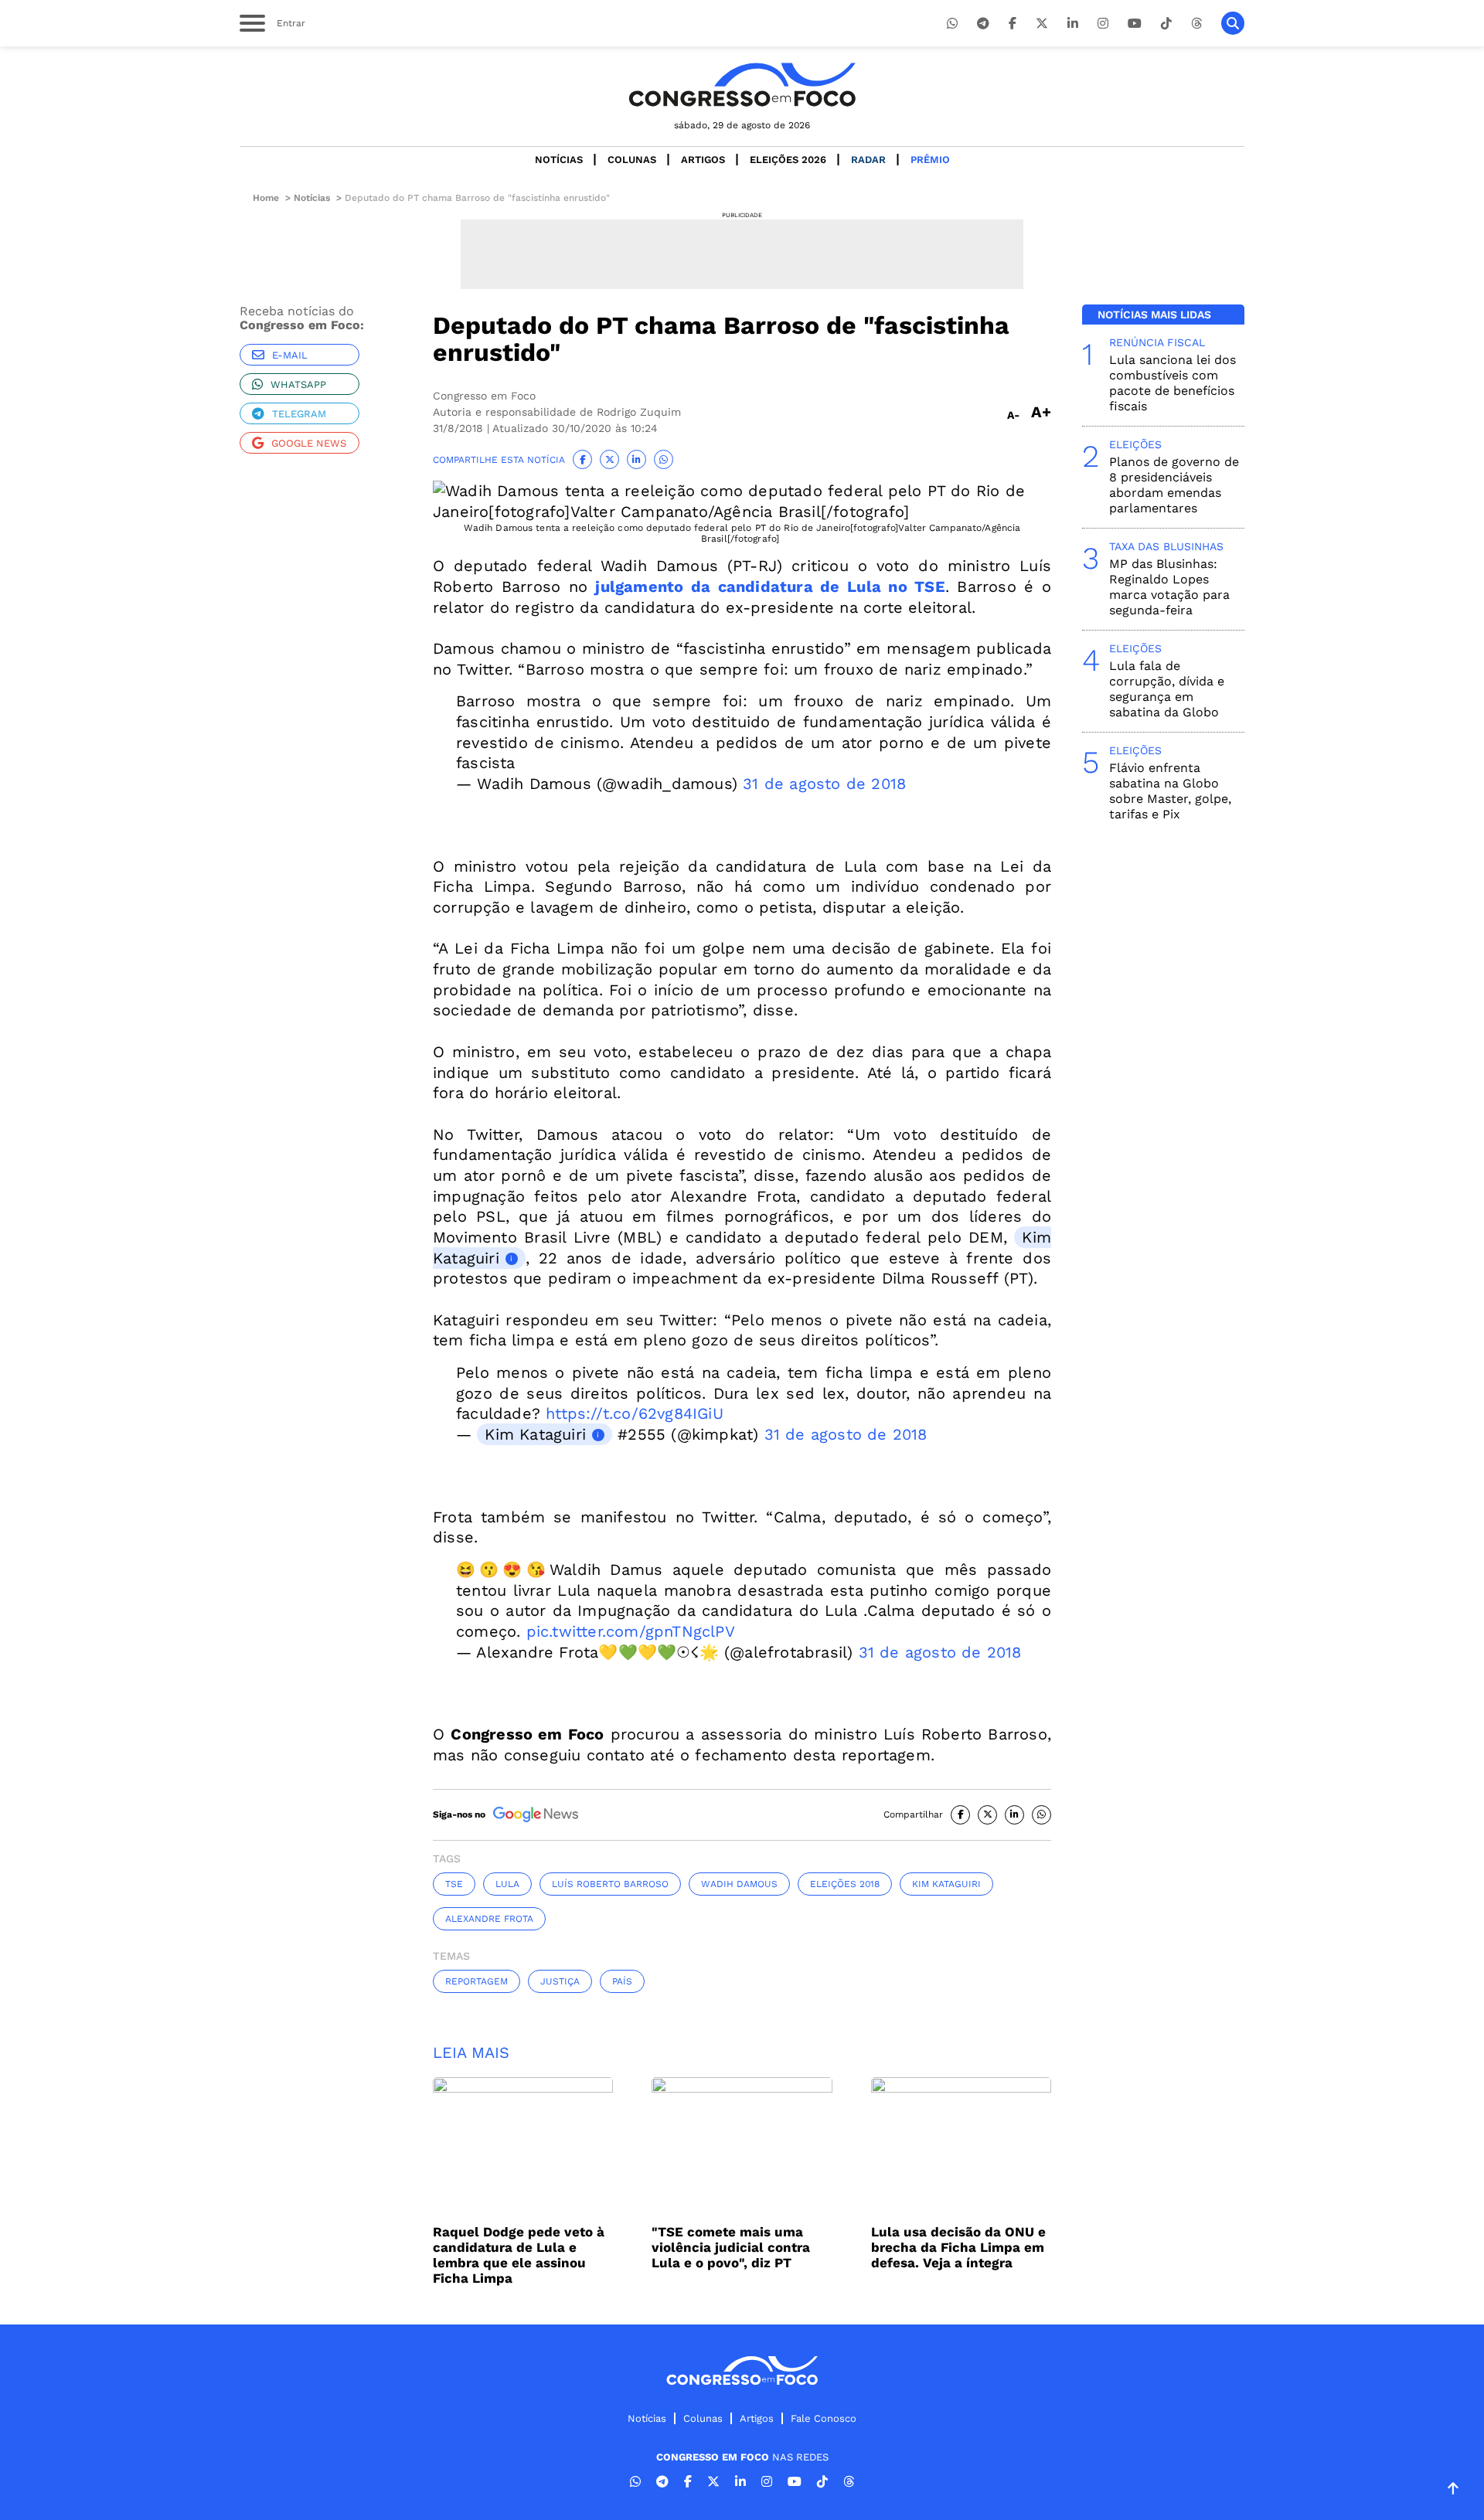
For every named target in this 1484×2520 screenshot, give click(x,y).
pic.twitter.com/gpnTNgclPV (631, 1631)
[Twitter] (1042, 24)
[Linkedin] (1073, 24)
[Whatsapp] (952, 24)
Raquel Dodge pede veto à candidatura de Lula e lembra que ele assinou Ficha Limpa (519, 2255)
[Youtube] (1135, 24)
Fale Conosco (824, 2418)
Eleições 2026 (788, 160)
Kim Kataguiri (535, 1434)
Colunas (632, 160)
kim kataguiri (946, 1884)
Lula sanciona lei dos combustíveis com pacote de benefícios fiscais (1173, 383)
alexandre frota (489, 1919)
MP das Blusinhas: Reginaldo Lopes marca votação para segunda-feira (1169, 587)
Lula (507, 1884)
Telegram (299, 414)
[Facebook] (1013, 24)
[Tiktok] (1166, 24)
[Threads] (1196, 24)
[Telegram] (983, 24)
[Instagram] (1103, 24)
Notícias (559, 160)
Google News (309, 443)
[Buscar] (1233, 23)
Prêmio (930, 160)
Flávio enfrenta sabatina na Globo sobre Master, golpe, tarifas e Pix (1170, 791)
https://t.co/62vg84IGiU (635, 1413)
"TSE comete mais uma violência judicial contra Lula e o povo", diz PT (731, 2247)
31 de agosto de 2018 (824, 784)
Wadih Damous (739, 1884)
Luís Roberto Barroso (610, 1884)
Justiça (560, 1981)
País (622, 1981)
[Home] (742, 85)
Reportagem (477, 1981)
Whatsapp (298, 384)
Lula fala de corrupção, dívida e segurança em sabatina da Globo (1167, 689)
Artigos (703, 160)
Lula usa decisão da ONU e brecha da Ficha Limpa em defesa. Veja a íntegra (958, 2247)
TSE (454, 1884)
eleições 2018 (845, 1884)
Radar (868, 160)
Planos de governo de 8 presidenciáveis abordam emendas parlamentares (1174, 485)
